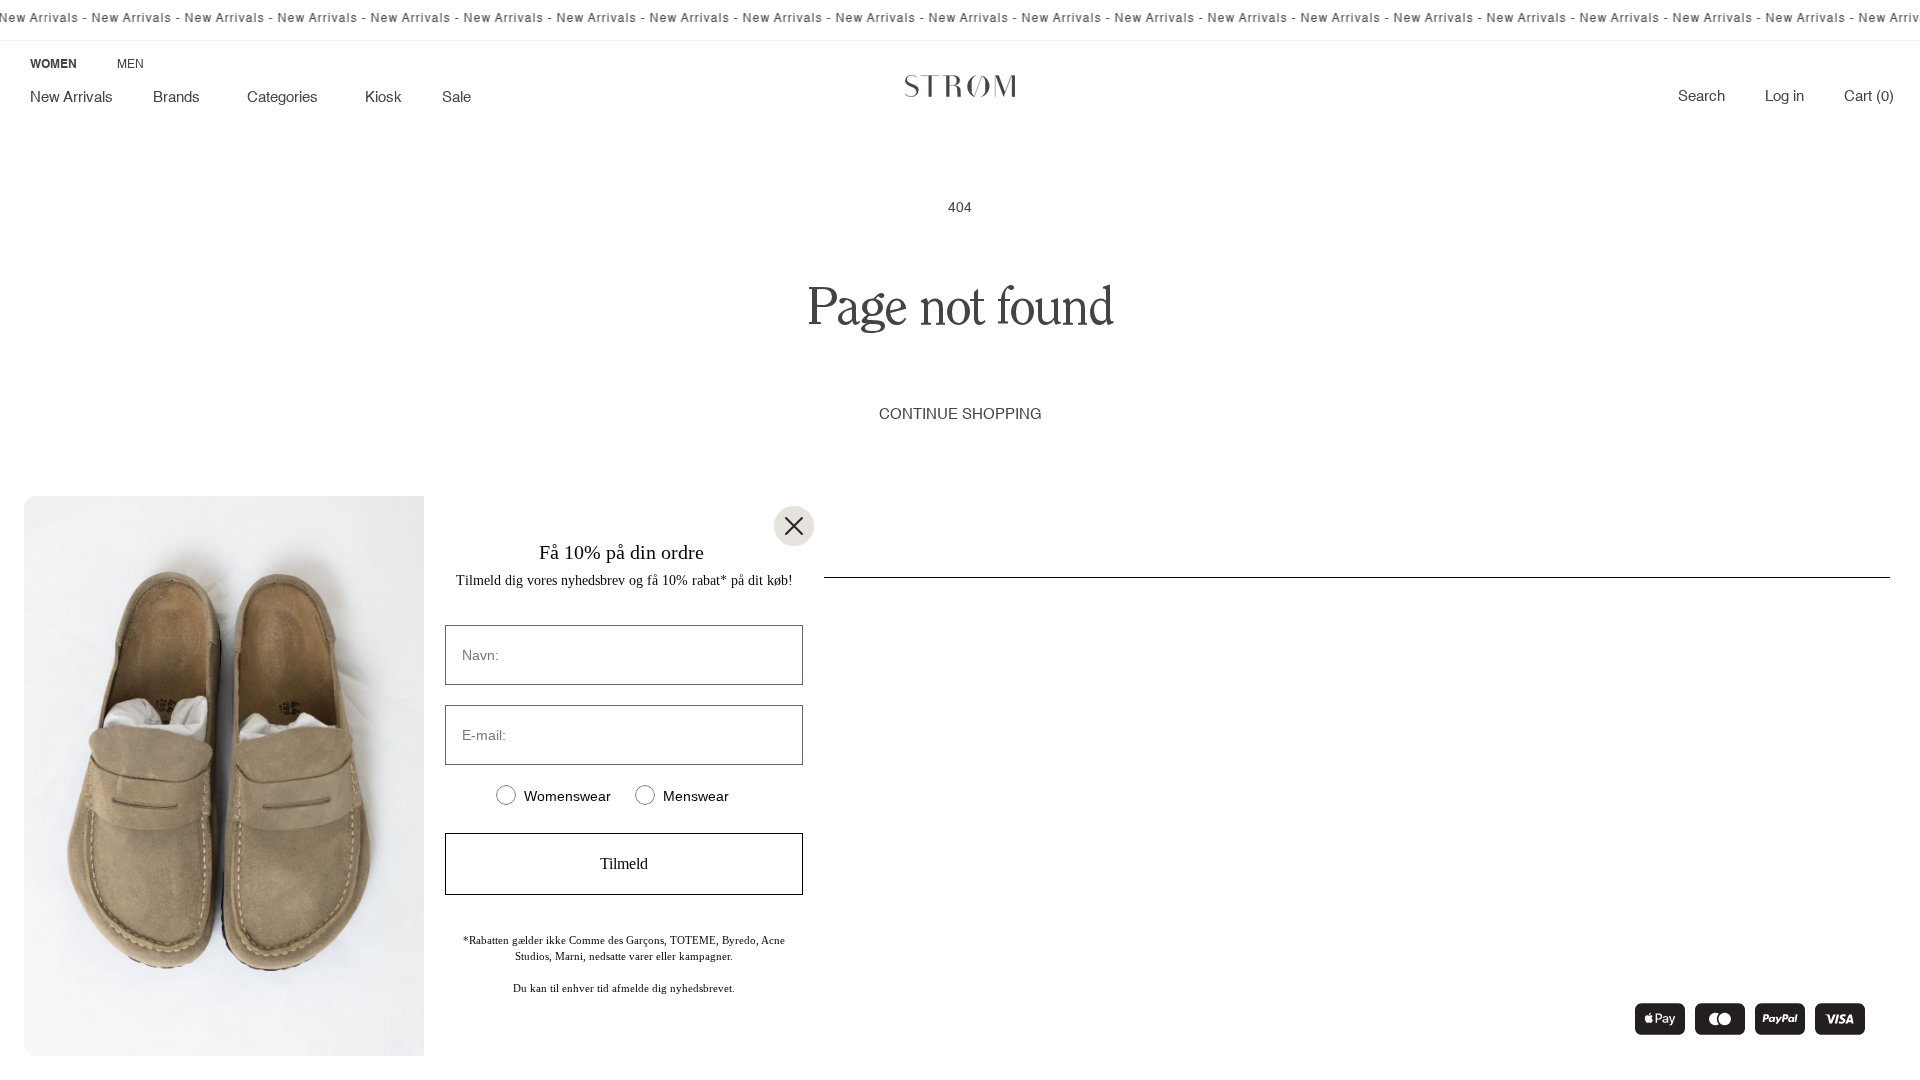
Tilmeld (624, 863)
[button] (180, 98)
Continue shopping (960, 414)
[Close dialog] (794, 526)
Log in (1784, 97)
